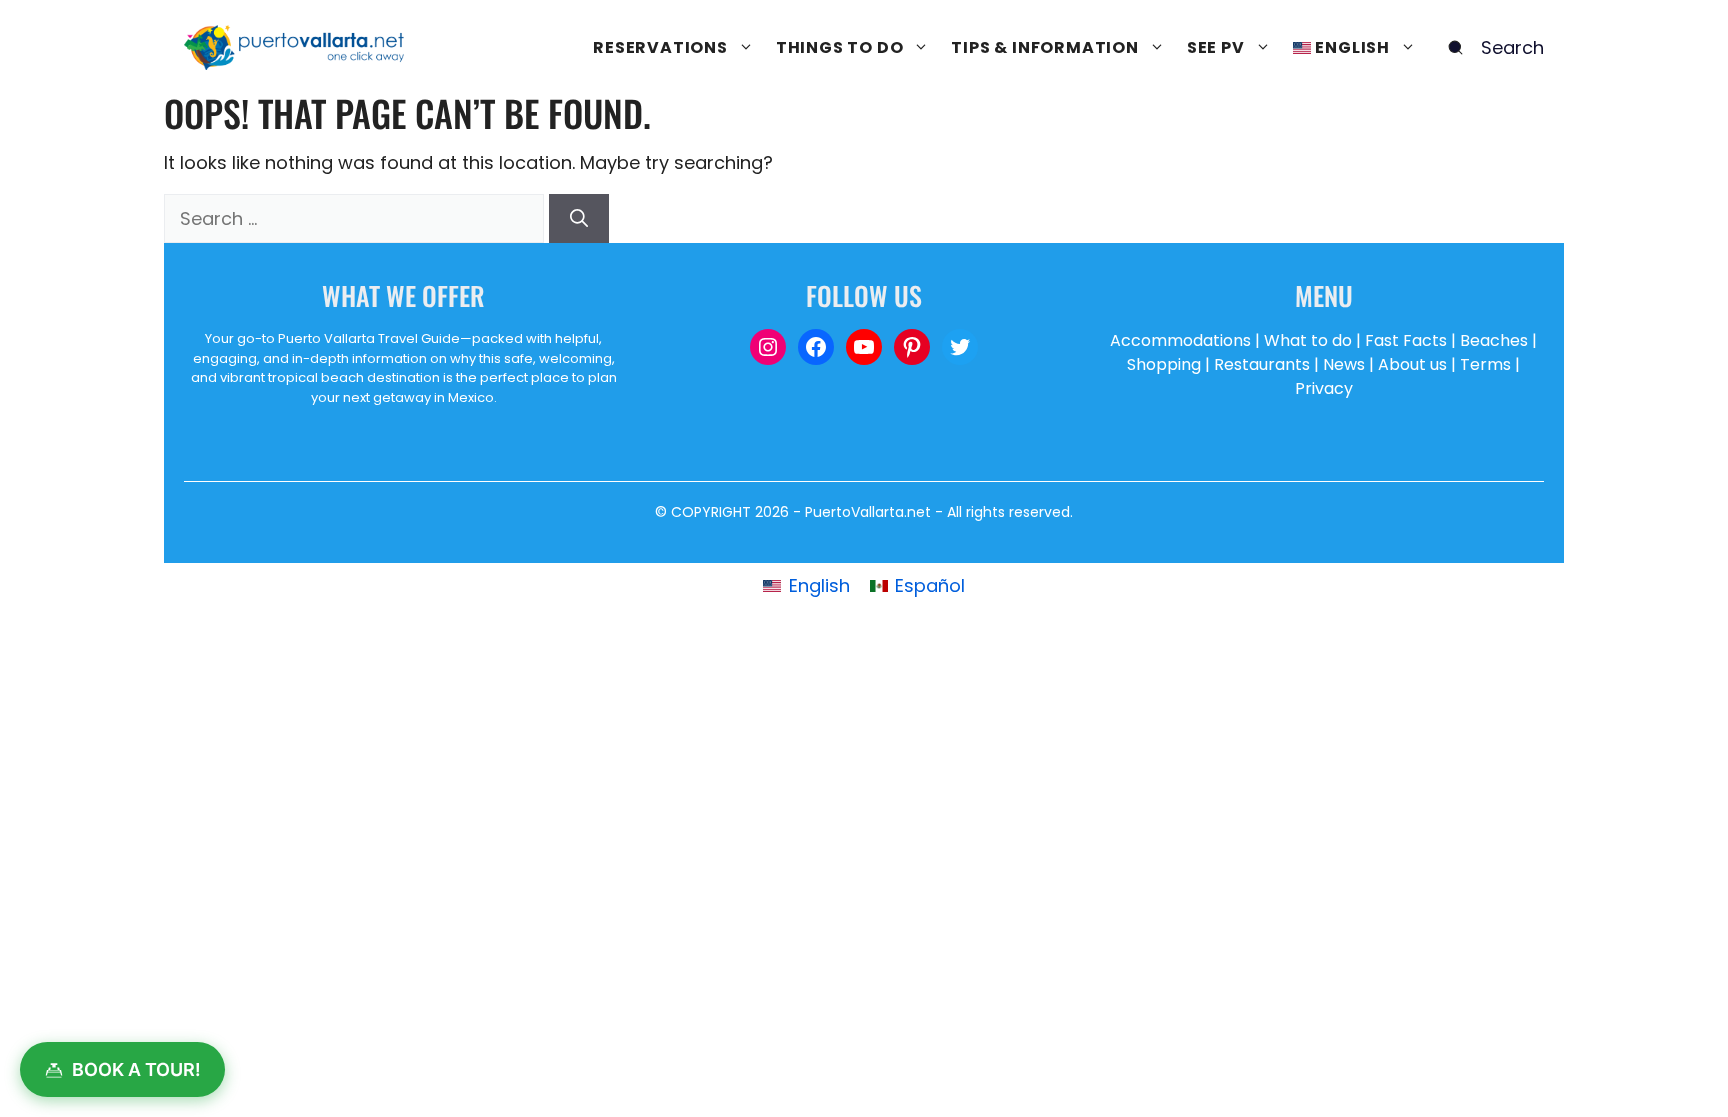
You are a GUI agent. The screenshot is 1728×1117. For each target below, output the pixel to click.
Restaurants (1262, 364)
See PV (1216, 47)
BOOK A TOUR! (136, 1069)
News (1344, 364)
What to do (1308, 340)
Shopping (1164, 364)
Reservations (660, 47)
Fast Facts (1406, 340)
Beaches (1494, 340)
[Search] (579, 218)
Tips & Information (1044, 47)
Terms (1485, 364)
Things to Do (840, 47)
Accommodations (1180, 340)
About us (1412, 364)
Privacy (1324, 388)
